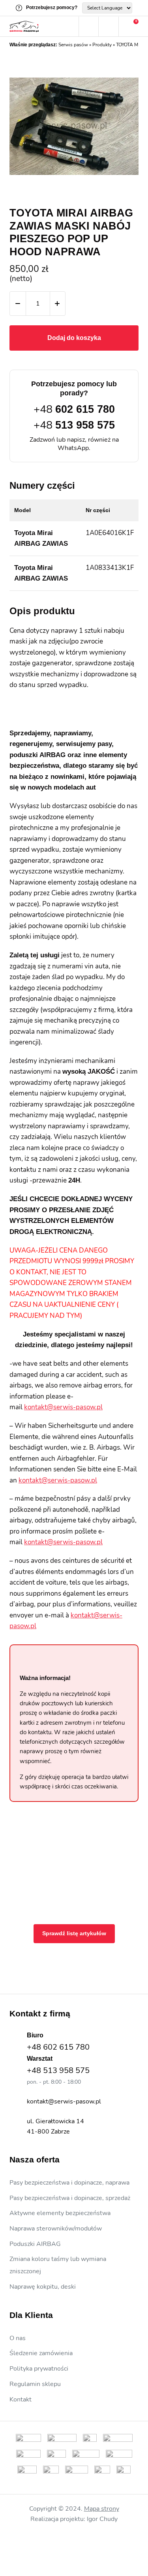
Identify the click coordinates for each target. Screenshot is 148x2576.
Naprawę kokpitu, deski (43, 2287)
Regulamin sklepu (35, 2384)
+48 (74, 409)
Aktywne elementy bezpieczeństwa (60, 2213)
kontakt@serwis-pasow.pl (63, 1407)
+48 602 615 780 (58, 2047)
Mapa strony (102, 2509)
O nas (18, 2338)
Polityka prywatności (39, 2369)
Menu (69, 27)
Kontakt (21, 2399)
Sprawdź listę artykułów (74, 1933)
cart (129, 27)
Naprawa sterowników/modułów (56, 2229)
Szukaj (88, 27)
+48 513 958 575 (58, 2070)
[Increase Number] (57, 304)
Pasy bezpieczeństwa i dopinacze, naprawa (69, 2183)
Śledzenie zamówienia (41, 2353)
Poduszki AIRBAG (35, 2244)
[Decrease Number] (18, 304)
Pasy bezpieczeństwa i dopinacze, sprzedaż (70, 2198)
